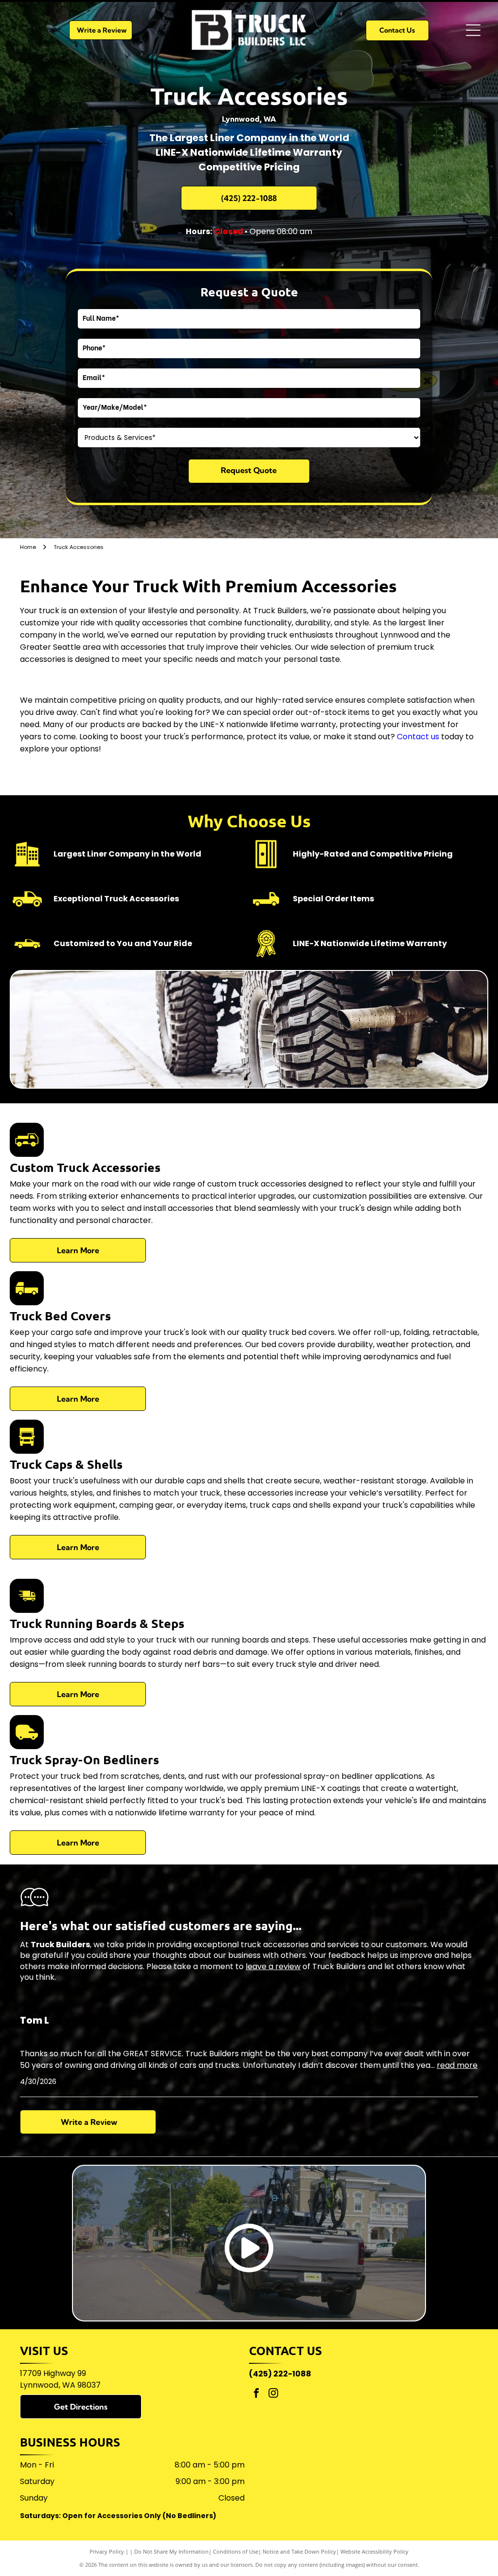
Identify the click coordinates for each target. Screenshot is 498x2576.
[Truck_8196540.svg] (27, 1150)
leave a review (273, 1966)
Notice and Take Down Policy (299, 2551)
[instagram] (273, 2394)
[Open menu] (473, 30)
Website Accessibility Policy (374, 2551)
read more (457, 2065)
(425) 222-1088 (280, 2374)
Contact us (418, 737)
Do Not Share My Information (171, 2551)
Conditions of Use (236, 2551)
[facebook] (256, 2394)
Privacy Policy (107, 2551)
